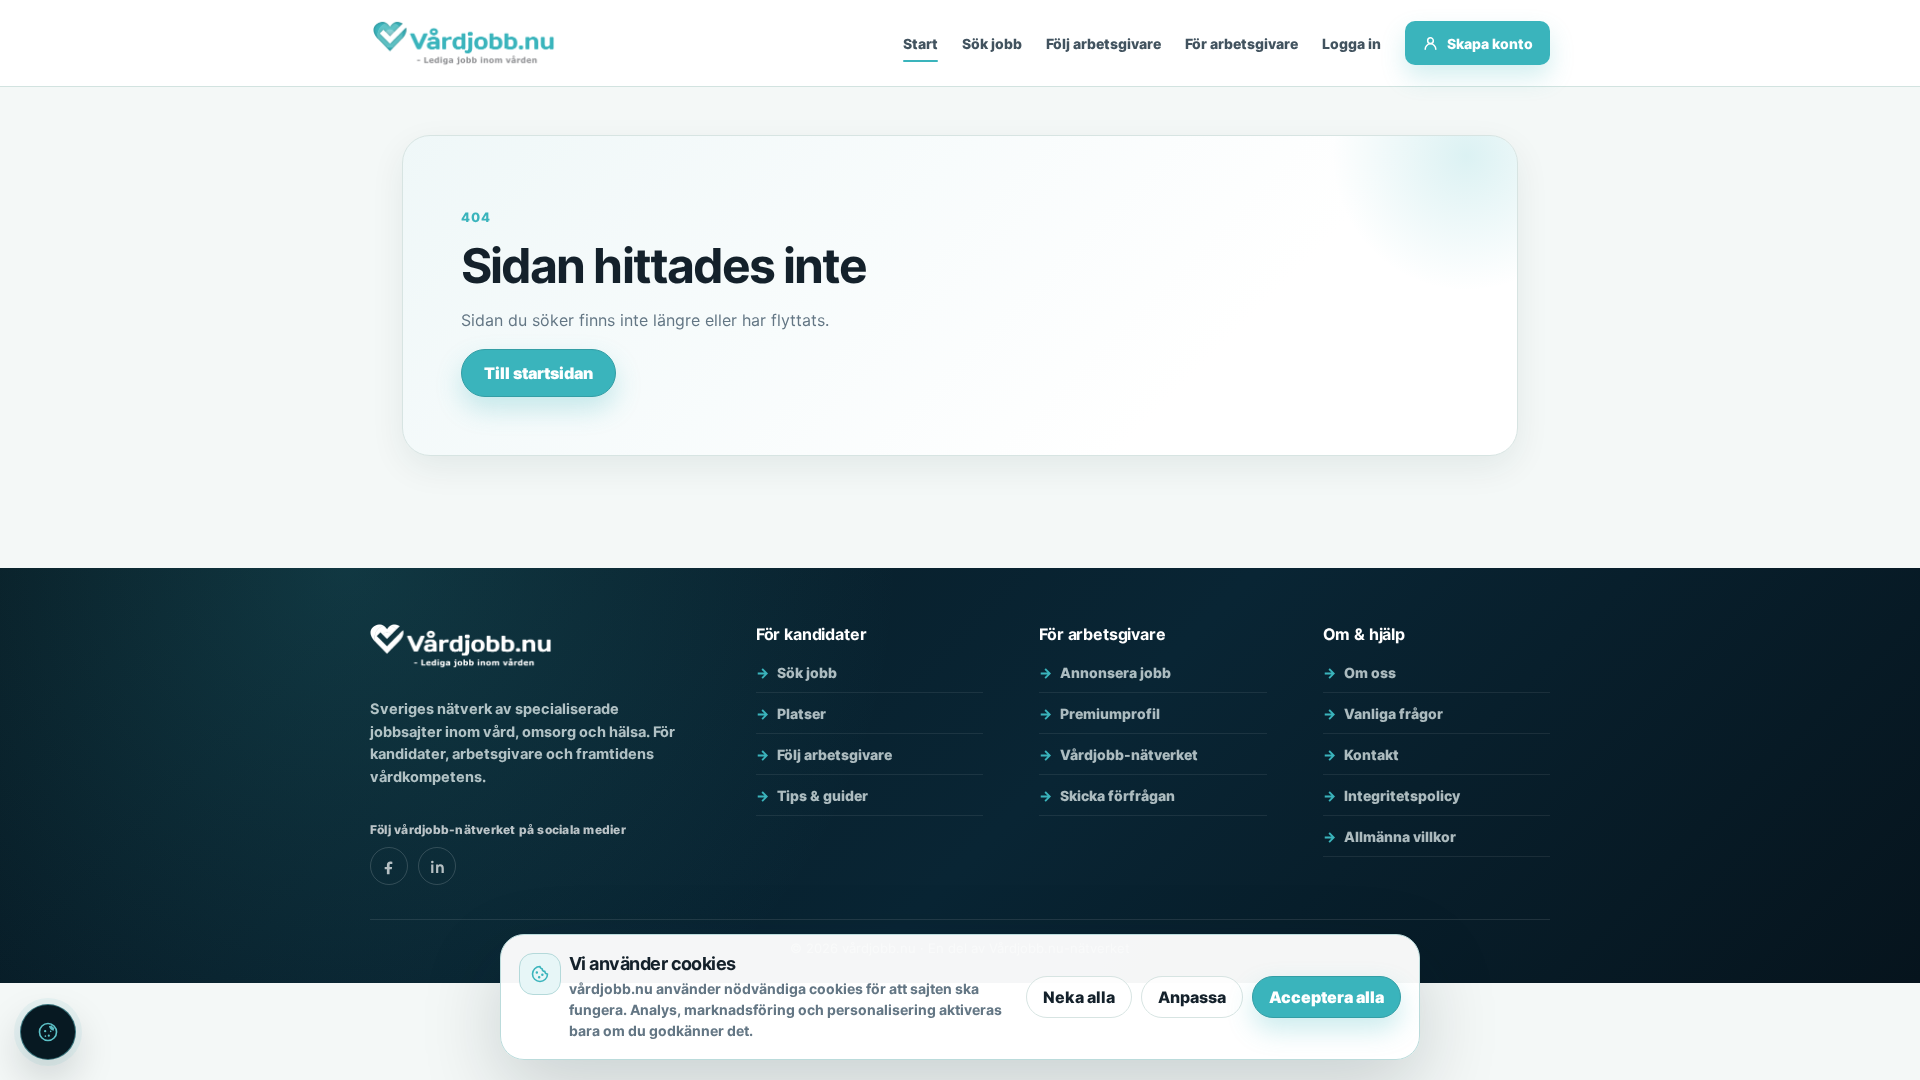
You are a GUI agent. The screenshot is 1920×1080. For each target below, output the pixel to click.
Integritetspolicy (1402, 795)
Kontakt (1371, 754)
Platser (801, 713)
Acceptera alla (1326, 997)
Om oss (1370, 672)
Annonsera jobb (1115, 672)
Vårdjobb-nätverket (1129, 754)
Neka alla (1079, 997)
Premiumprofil (1110, 713)
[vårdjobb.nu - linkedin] (437, 866)
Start (920, 43)
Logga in (1351, 43)
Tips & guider (822, 795)
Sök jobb (992, 43)
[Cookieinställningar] (48, 1032)
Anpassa (1192, 997)
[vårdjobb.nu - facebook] (389, 866)
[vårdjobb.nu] (463, 43)
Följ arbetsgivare (1103, 43)
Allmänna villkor (1400, 836)
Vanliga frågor (1393, 713)
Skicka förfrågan (1117, 795)
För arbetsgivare (1241, 43)
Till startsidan (538, 373)
